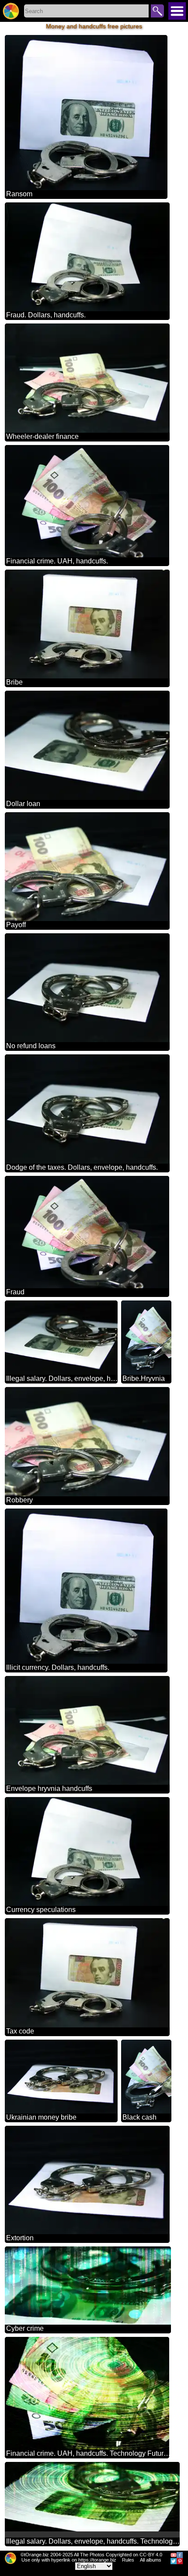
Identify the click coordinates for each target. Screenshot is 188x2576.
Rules (128, 2560)
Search (157, 11)
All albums (151, 2560)
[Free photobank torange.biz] (11, 11)
